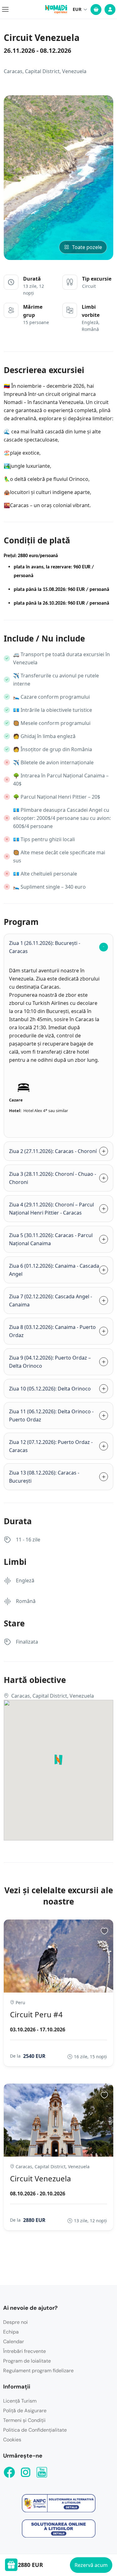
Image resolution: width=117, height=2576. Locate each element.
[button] (101, 1047)
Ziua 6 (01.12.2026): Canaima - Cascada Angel (54, 1270)
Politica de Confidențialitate (35, 2430)
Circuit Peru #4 (36, 2014)
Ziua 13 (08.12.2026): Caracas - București (44, 1477)
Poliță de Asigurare (25, 2411)
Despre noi (15, 2322)
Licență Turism (20, 2401)
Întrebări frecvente (24, 2351)
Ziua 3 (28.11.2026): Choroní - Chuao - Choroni (53, 1178)
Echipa (11, 2332)
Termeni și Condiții (24, 2420)
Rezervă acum (91, 2565)
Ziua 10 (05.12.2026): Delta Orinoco (50, 1389)
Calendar (14, 2341)
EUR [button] (77, 9)
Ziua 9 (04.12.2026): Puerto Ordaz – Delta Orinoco (50, 1362)
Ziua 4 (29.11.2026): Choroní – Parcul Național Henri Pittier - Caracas (51, 1209)
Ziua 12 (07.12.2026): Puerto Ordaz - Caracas (51, 1446)
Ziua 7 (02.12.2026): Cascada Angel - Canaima (51, 1300)
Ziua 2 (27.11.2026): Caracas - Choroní (53, 1151)
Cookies (12, 2440)
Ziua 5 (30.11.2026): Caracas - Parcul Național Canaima (51, 1239)
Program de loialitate (27, 2361)
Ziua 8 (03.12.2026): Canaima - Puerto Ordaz (52, 1331)
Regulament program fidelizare (38, 2371)
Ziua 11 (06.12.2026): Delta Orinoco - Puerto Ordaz (51, 1415)
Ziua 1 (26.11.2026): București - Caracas (45, 947)
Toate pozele (87, 247)
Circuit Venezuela (40, 2178)
